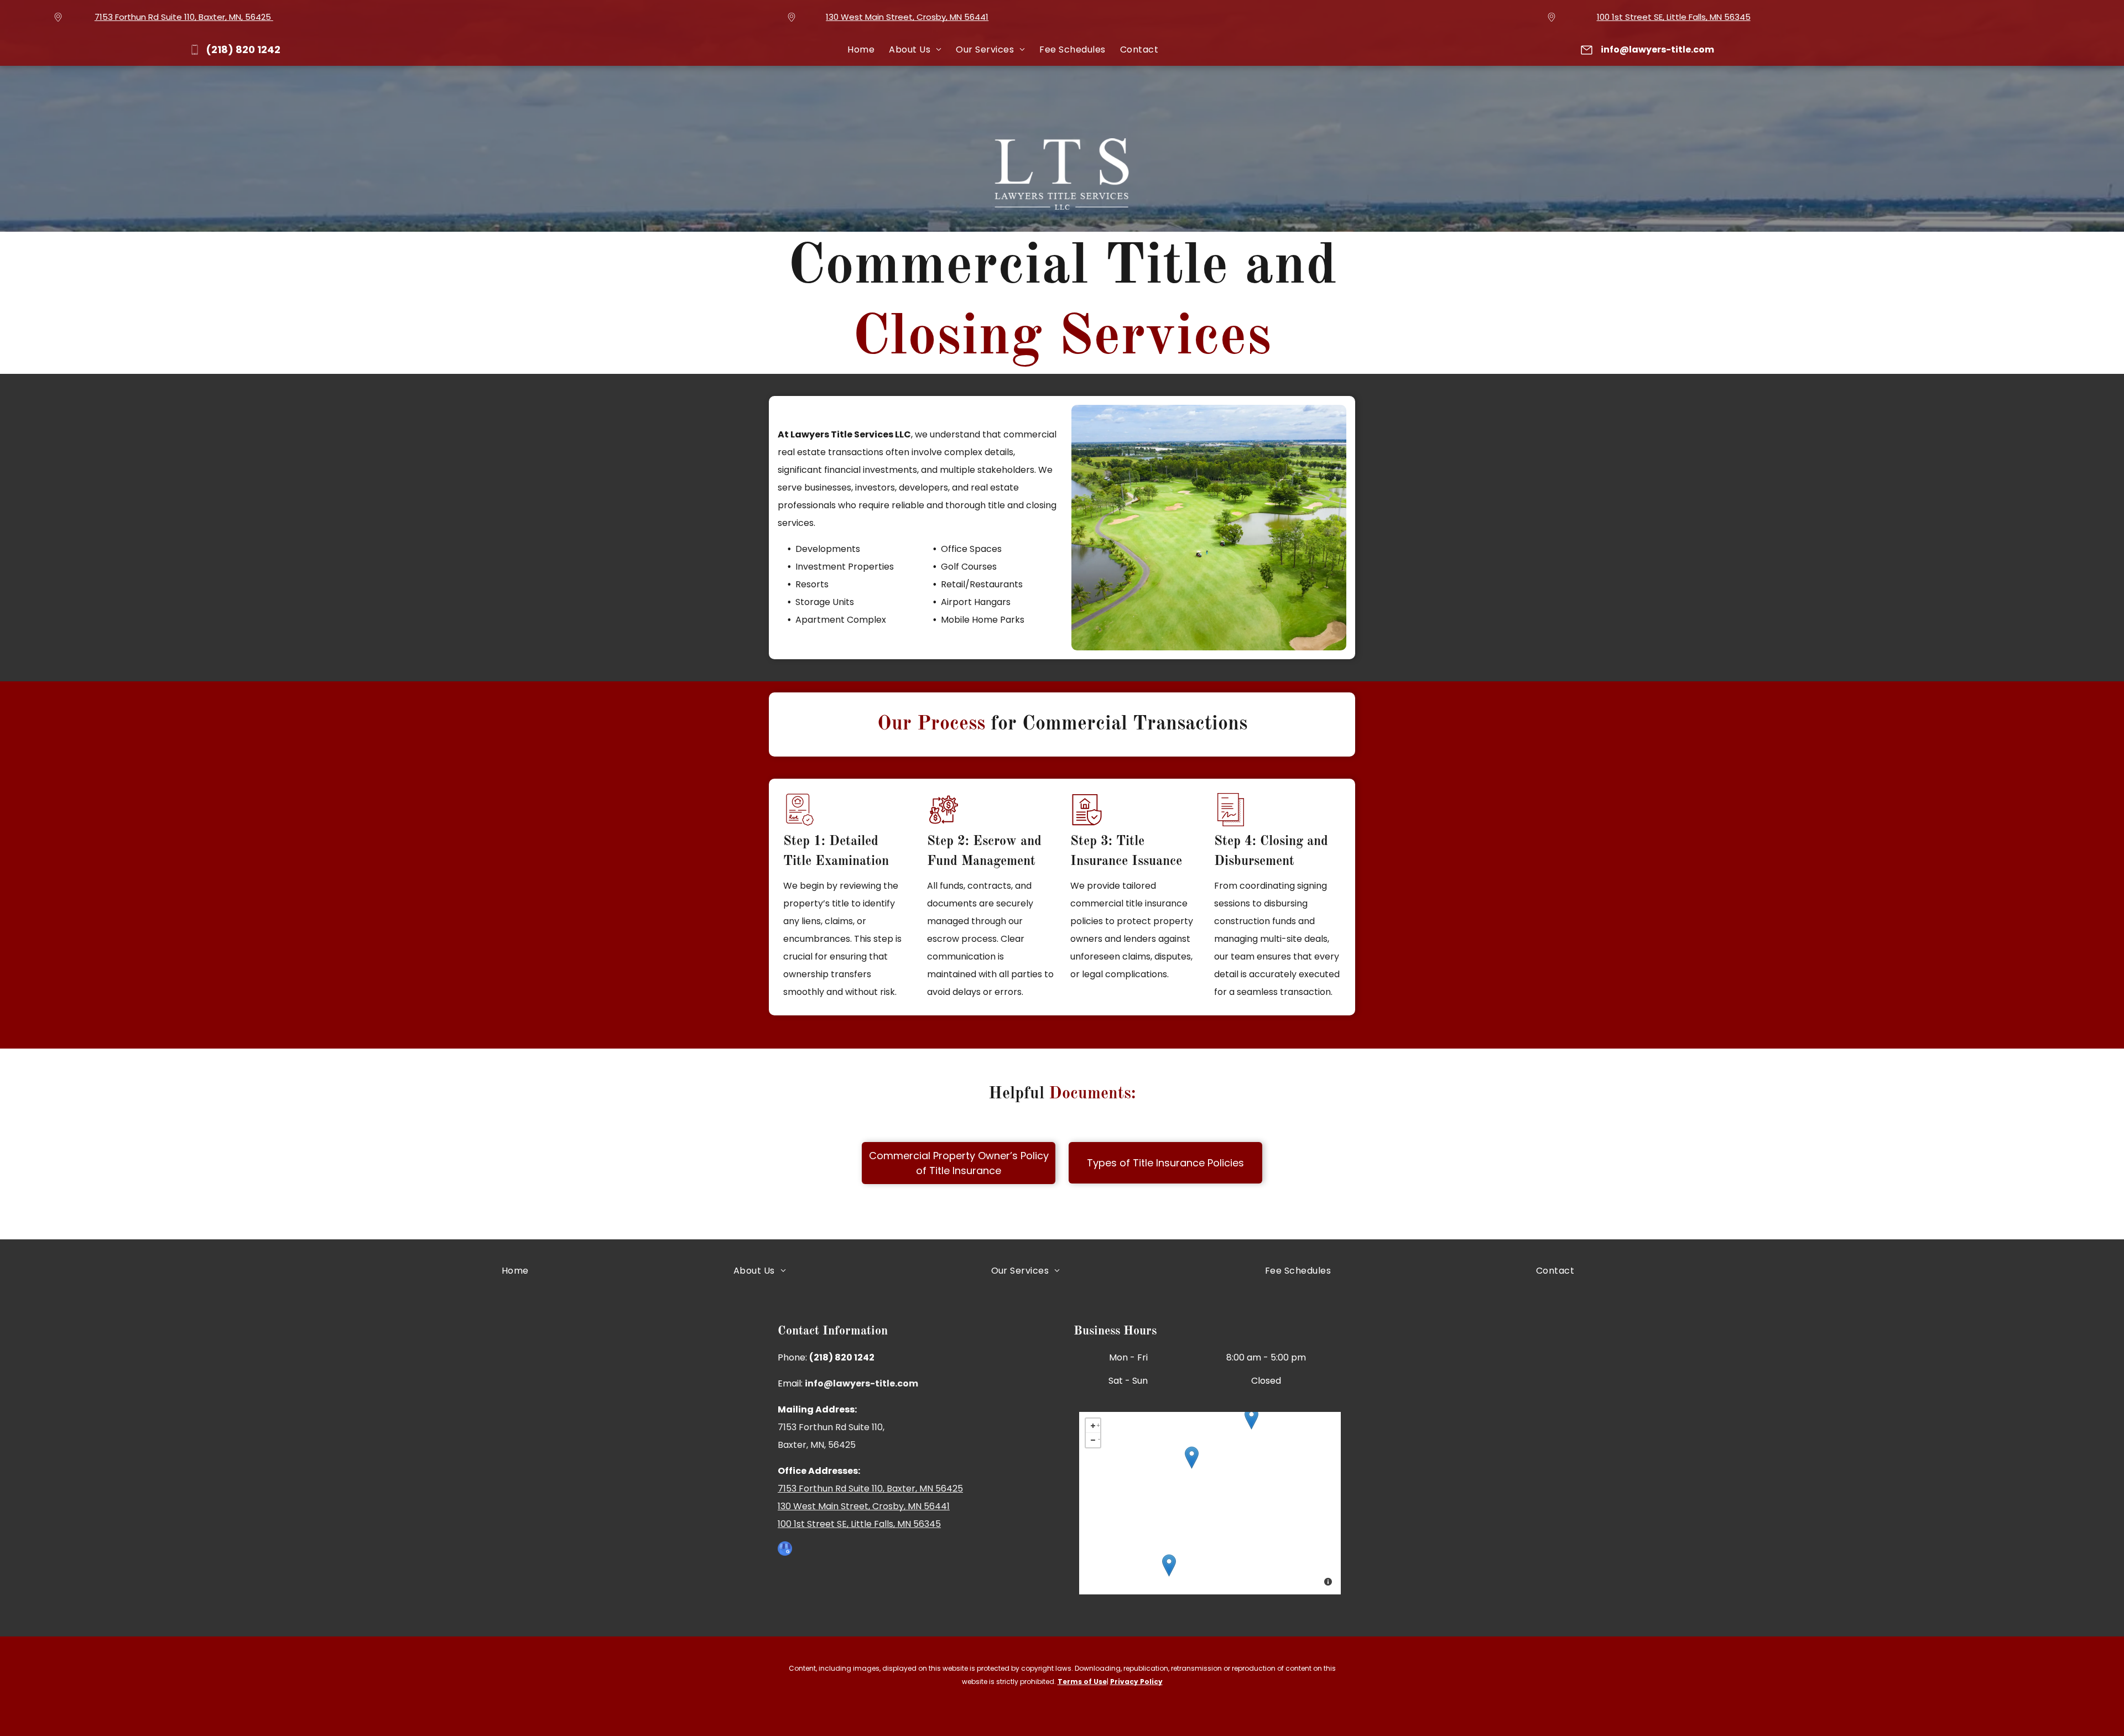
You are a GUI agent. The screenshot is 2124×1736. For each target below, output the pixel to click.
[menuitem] (861, 50)
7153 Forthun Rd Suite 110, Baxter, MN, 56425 (183, 17)
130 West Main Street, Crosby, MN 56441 (907, 17)
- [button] (1099, 1438)
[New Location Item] (1192, 1458)
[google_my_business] (785, 1550)
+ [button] (1098, 1424)
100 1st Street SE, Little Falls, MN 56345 (1674, 17)
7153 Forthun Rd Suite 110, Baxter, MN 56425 (870, 1489)
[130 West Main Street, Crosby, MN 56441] (1251, 1418)
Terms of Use (1082, 1682)
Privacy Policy (1136, 1682)
